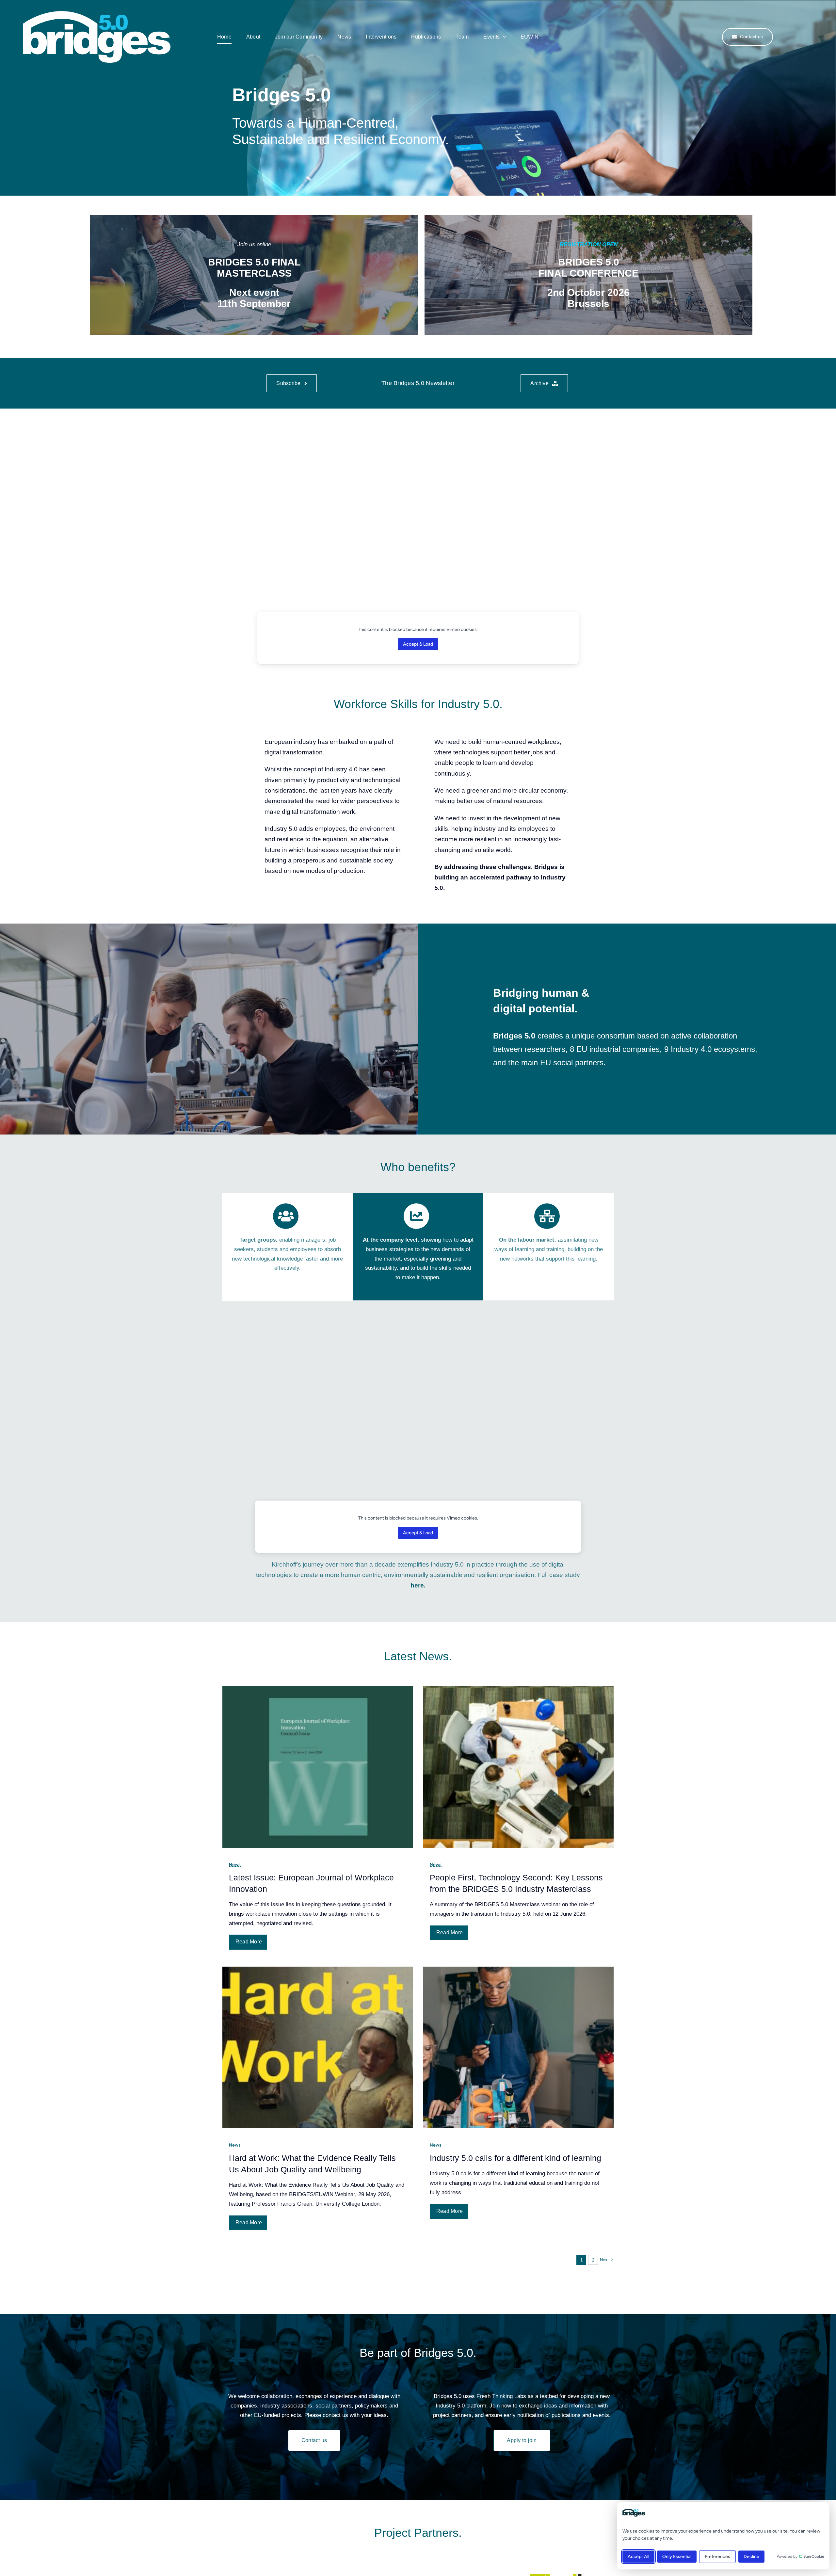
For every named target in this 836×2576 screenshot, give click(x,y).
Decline (751, 2557)
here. (418, 1585)
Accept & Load (418, 644)
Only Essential (677, 2557)
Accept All (638, 2557)
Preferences (717, 2557)
